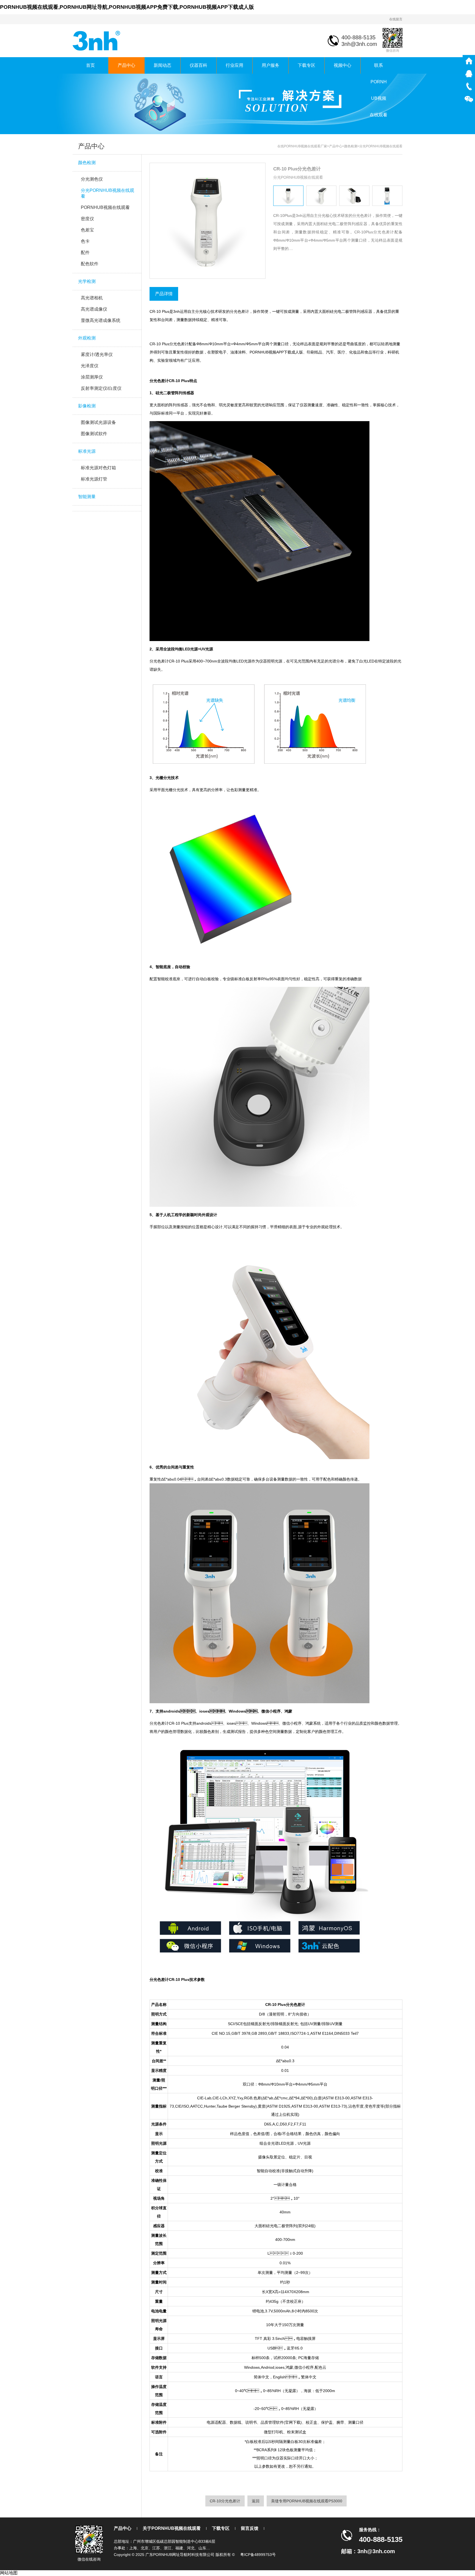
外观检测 (87, 338)
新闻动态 (162, 65)
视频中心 (343, 65)
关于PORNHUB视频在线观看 (172, 2528)
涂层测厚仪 (92, 377)
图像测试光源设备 (98, 422)
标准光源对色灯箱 (98, 468)
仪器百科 (198, 65)
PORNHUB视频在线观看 (105, 207)
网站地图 (9, 2573)
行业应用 (234, 65)
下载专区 (306, 65)
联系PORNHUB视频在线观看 (379, 68)
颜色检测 (87, 163)
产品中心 (126, 65)
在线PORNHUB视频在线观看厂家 (302, 146)
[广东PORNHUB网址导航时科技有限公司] (97, 40)
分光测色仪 (92, 179)
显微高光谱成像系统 (101, 320)
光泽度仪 (90, 366)
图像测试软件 (94, 434)
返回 (256, 2501)
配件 (85, 252)
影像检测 (87, 406)
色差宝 (87, 230)
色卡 (85, 241)
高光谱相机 (92, 298)
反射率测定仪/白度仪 (101, 388)
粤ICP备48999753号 (258, 2555)
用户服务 (270, 65)
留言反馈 (250, 2528)
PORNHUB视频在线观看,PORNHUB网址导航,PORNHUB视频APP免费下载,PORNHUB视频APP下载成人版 (127, 7)
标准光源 (87, 451)
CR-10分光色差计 (225, 2501)
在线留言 (396, 19)
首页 (90, 65)
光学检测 (87, 281)
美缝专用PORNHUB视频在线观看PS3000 (307, 2501)
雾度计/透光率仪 (97, 354)
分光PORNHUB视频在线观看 (107, 193)
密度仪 (87, 219)
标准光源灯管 (94, 479)
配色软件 (90, 264)
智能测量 (87, 497)
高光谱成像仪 (94, 309)
